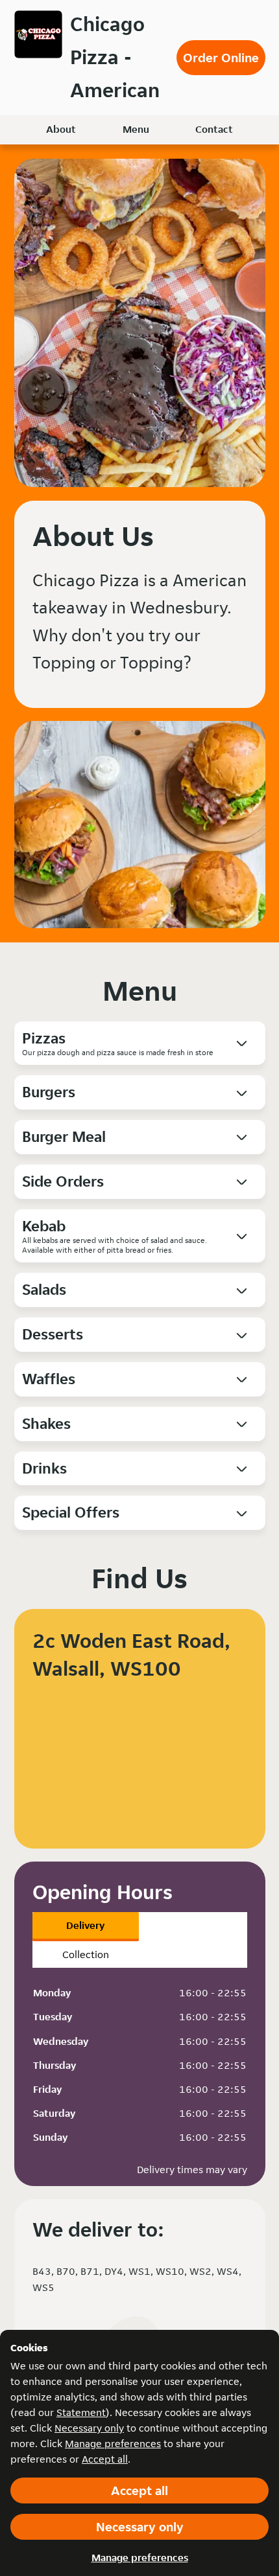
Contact (214, 129)
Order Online (221, 58)
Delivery (85, 1925)
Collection (86, 1955)
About (61, 129)
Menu (136, 129)
